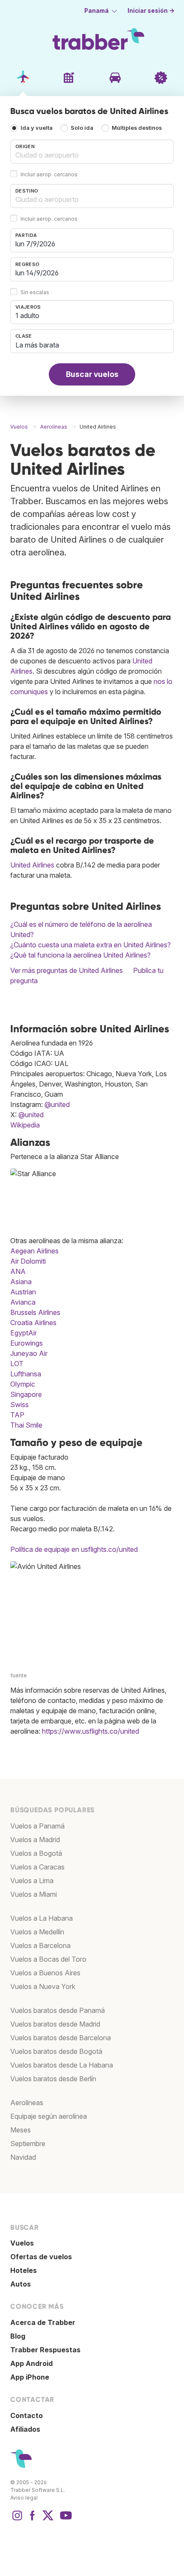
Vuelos (22, 2243)
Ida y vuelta (37, 128)
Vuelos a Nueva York (43, 1986)
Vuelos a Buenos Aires (45, 1973)
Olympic (23, 1384)
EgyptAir (24, 1333)
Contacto (27, 2415)
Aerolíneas (27, 2103)
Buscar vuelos (92, 374)
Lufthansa (26, 1374)
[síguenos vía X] (48, 2520)
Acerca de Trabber (43, 2322)
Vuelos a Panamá (37, 1826)
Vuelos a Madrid (35, 1840)
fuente (19, 1675)
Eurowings (27, 1343)
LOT (17, 1364)
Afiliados (25, 2429)
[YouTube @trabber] (65, 2520)
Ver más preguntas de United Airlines (67, 970)
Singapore (26, 1394)
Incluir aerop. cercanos (49, 174)
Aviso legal (24, 2498)
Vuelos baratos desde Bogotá (56, 2051)
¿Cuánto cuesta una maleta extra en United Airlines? (91, 945)
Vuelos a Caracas (37, 1867)
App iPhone (30, 2377)
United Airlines (32, 865)
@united (57, 1104)
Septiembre (28, 2144)
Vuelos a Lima (32, 1881)
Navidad (23, 2157)
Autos (21, 2284)
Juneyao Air (29, 1353)
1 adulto (27, 315)
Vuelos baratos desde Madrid (55, 2024)
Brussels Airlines (35, 1312)
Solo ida (82, 128)
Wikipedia (25, 1125)
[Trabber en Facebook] (33, 2520)
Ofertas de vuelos (41, 2257)
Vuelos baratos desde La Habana (62, 2065)
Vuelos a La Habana (42, 1918)
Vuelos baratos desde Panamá (58, 2010)
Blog (18, 2336)
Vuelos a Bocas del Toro (48, 1959)
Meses (21, 2130)
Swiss (19, 1405)
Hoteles (24, 2270)
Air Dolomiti (28, 1261)
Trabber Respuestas (45, 2350)
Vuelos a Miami (34, 1894)
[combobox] (92, 152)
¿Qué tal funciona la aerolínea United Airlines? (80, 955)
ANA (18, 1271)
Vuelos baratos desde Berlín (53, 2079)
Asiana (21, 1282)
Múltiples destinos (137, 128)
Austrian (23, 1292)
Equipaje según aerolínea (49, 2116)
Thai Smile (26, 1425)
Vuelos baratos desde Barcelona (61, 2038)
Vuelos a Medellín (37, 1932)
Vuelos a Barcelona (40, 1945)
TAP (17, 1415)
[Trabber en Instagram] (17, 2520)
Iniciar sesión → (151, 11)
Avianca (23, 1302)
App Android (31, 2363)
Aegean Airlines (34, 1251)
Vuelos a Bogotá (36, 1853)
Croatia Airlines (33, 1323)
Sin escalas (35, 292)
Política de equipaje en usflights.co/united (74, 1549)
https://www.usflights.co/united (91, 1731)
